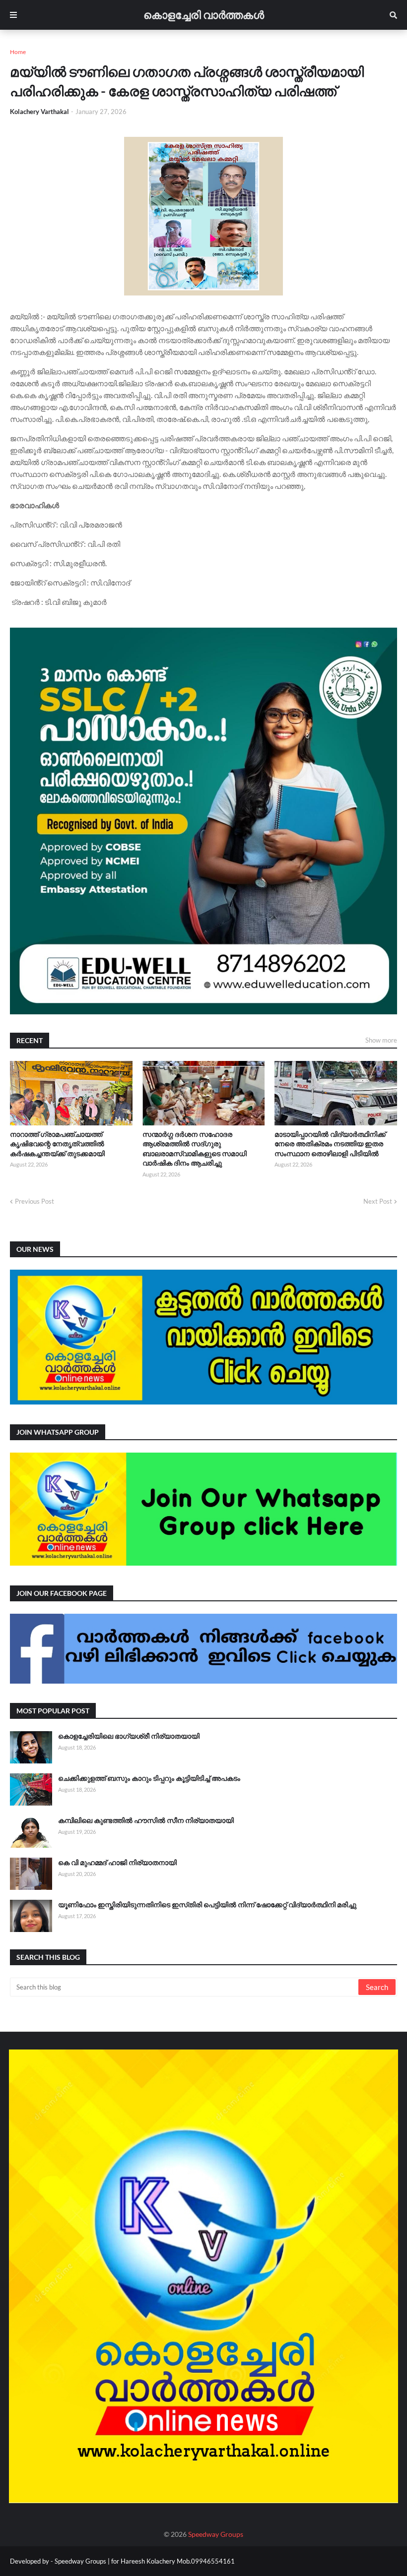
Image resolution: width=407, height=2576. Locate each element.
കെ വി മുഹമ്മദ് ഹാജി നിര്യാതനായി (117, 1862)
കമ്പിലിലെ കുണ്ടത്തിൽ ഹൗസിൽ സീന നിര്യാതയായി (146, 1820)
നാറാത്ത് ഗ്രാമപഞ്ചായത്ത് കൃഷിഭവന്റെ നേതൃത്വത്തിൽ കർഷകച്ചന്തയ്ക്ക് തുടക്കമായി (57, 1144)
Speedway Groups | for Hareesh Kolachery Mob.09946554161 (144, 2561)
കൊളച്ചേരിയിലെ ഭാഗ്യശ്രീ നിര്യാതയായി (129, 1736)
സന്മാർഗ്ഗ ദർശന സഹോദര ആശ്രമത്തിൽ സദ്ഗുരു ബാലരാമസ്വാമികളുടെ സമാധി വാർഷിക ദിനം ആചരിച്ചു (195, 1149)
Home (18, 52)
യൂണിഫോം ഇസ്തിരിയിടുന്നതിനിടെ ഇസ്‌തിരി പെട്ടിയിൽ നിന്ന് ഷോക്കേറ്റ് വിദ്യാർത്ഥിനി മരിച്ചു (207, 1904)
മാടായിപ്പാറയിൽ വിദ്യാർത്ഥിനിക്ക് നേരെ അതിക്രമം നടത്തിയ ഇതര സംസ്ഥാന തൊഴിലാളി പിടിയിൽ (330, 1144)
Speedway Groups (216, 2534)
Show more (381, 1040)
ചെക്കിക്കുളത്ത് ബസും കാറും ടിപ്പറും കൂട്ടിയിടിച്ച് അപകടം (149, 1778)
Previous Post (34, 1201)
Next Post (378, 1201)
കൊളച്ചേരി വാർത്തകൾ (204, 15)
